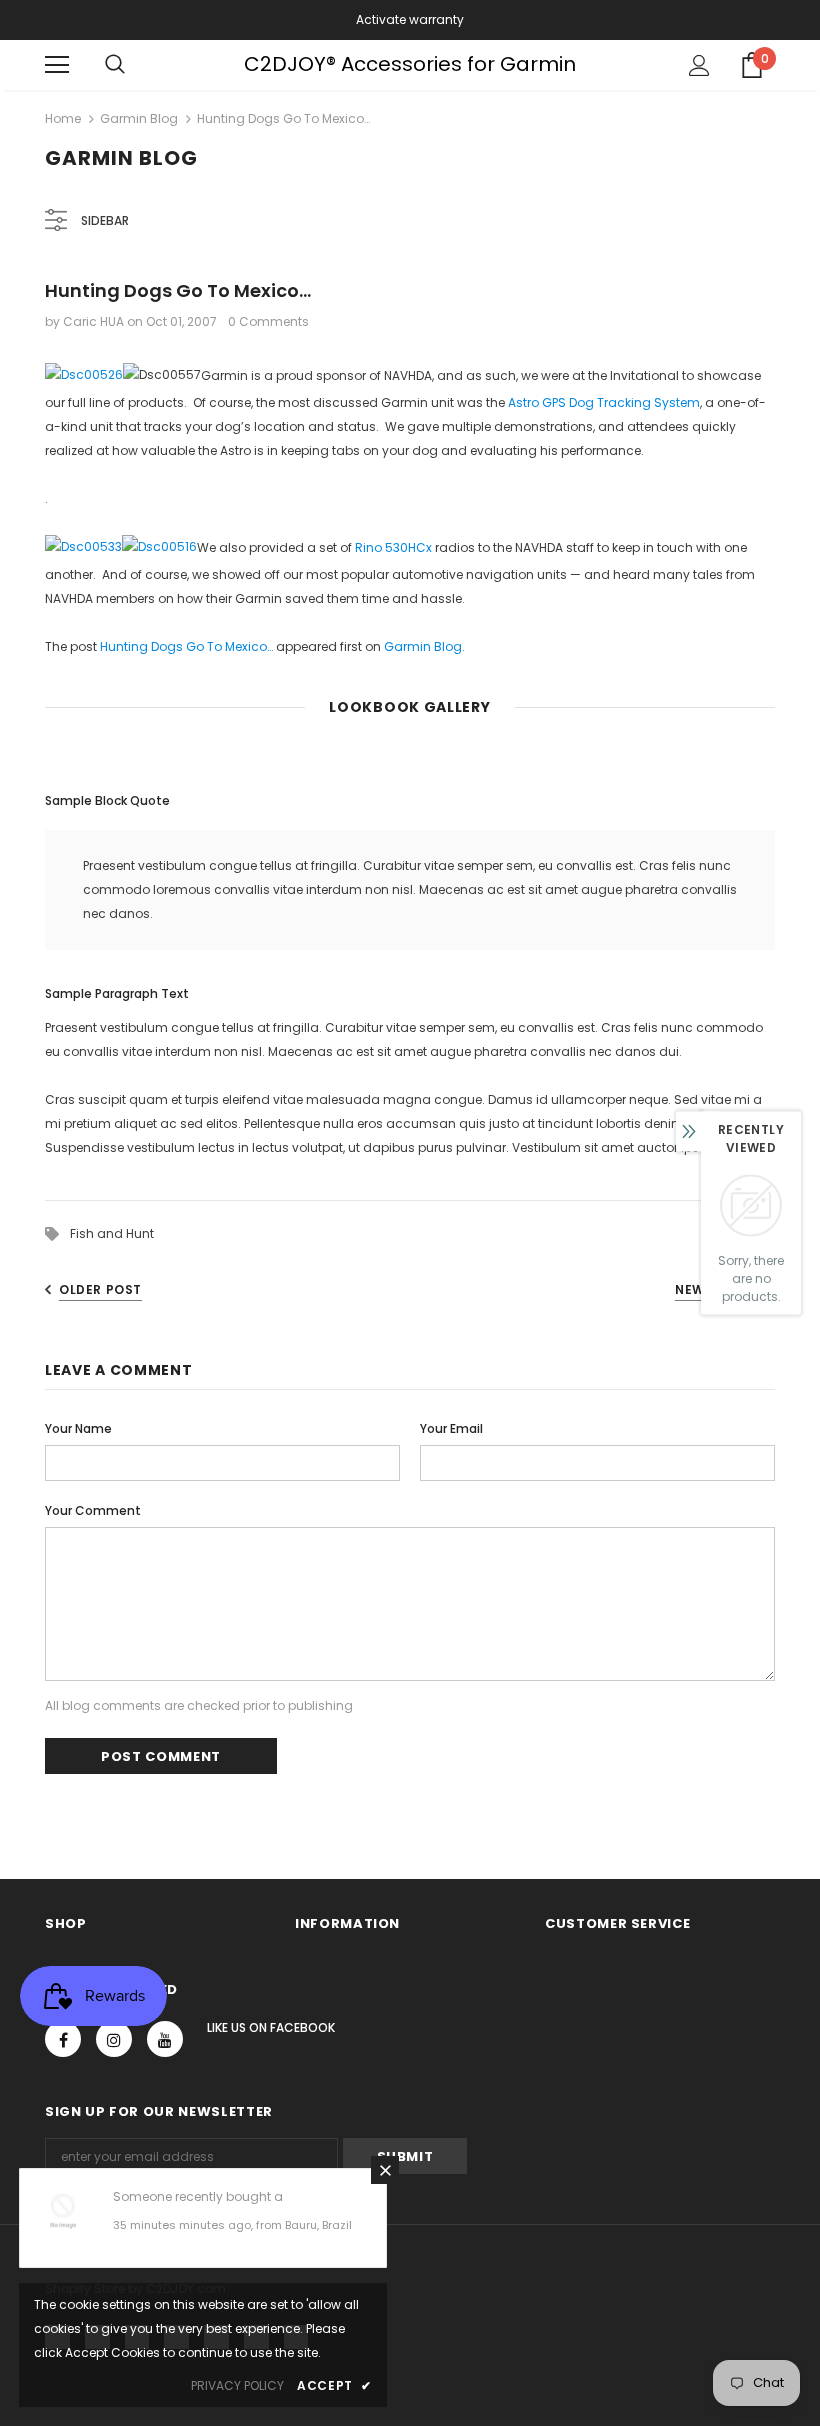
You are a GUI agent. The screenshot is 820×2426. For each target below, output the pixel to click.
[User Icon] (699, 65)
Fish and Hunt (112, 1233)
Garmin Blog (139, 118)
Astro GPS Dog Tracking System (604, 402)
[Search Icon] (115, 65)
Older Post (100, 1289)
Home (63, 118)
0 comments (268, 321)
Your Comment (93, 1510)
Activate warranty (410, 19)
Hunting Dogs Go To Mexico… (186, 646)
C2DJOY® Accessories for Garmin (410, 64)
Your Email (451, 1428)
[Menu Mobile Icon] (57, 65)
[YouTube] (165, 2039)
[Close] (385, 2170)
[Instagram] (114, 2039)
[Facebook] (63, 2039)
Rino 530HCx (393, 547)
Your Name (78, 1428)
